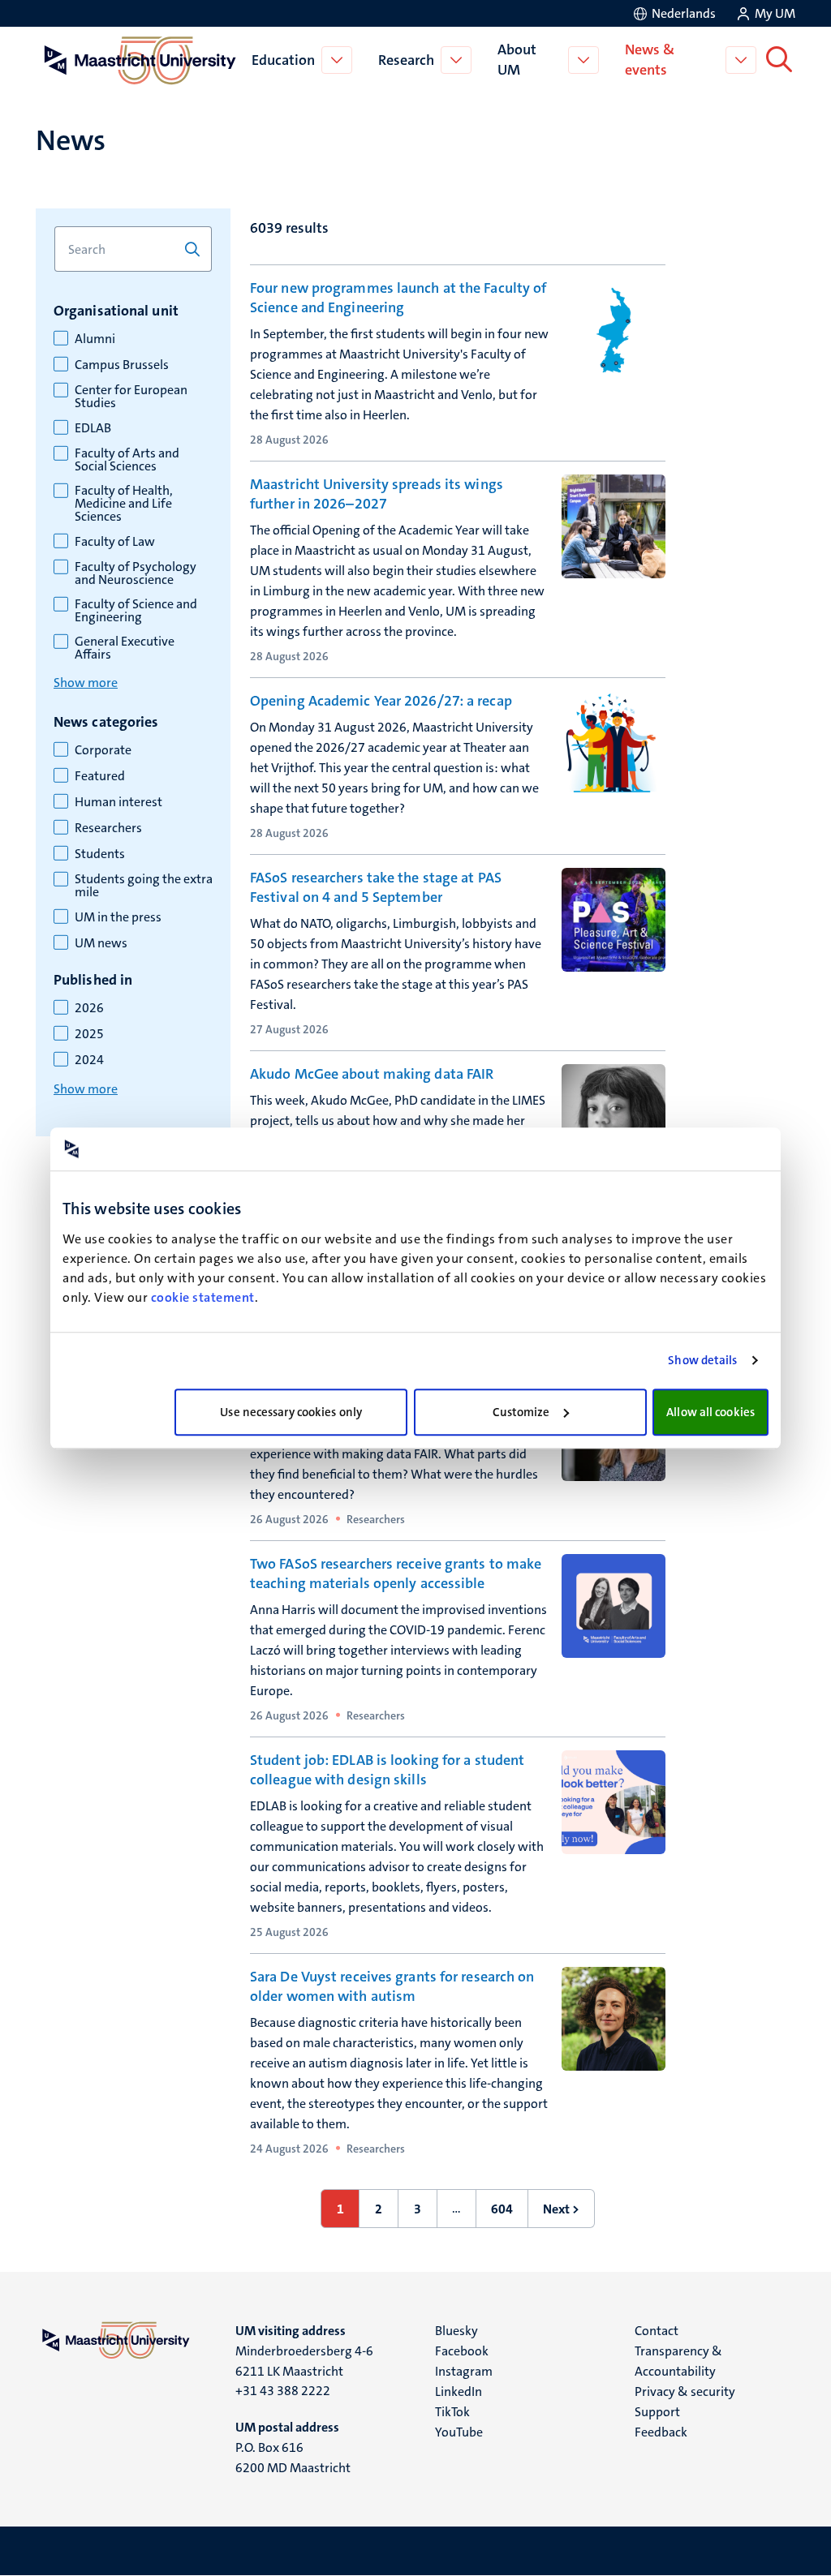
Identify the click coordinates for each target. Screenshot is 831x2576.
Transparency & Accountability (678, 2361)
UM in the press (118, 917)
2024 (89, 1060)
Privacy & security (685, 2391)
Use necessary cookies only (291, 1412)
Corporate (103, 750)
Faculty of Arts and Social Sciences (127, 460)
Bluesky (456, 2331)
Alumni (95, 339)
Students (100, 854)
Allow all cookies (710, 1412)
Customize (521, 1412)
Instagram (464, 2371)
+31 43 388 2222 (283, 2391)
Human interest (118, 802)
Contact (657, 2331)
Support (657, 2412)
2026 (89, 1008)
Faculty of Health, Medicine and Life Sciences (124, 504)
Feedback (661, 2432)
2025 (89, 1034)
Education (283, 60)
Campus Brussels (122, 365)
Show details (702, 1360)
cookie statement (203, 1297)
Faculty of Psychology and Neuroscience (136, 573)
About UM (517, 60)
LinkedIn (459, 2391)
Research (406, 60)
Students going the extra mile (144, 886)
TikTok (452, 2412)
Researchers (108, 828)
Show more (86, 683)
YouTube (459, 2432)
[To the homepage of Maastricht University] (140, 60)
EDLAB (93, 428)
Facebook (462, 2351)
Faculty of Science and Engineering (136, 611)
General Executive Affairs (125, 648)
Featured (100, 776)
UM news (101, 943)
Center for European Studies (131, 397)
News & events (650, 60)
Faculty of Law (115, 542)
